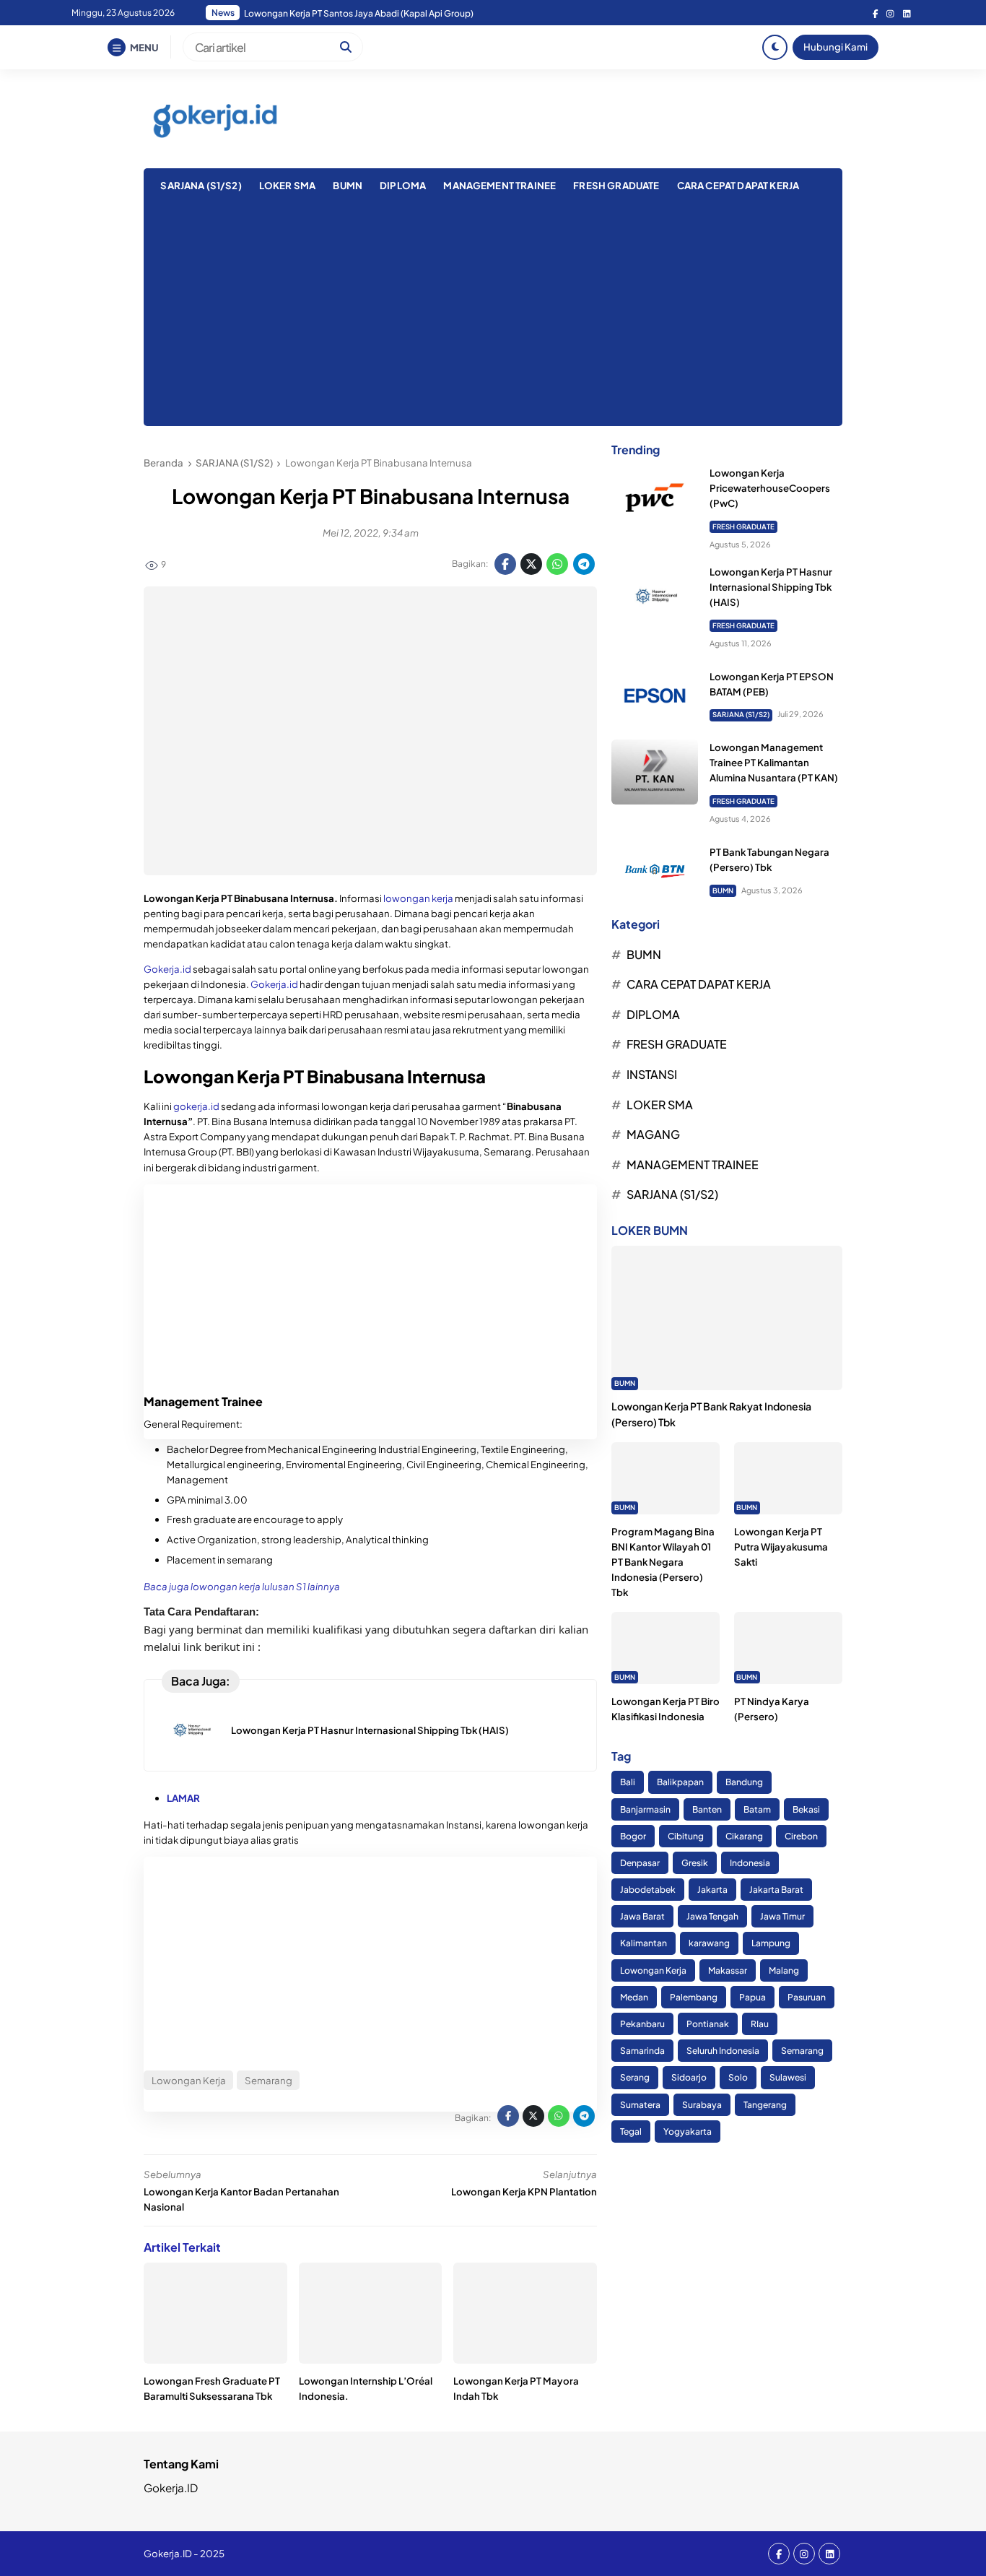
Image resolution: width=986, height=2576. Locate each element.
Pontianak (708, 2024)
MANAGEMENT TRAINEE (499, 185)
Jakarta (712, 1890)
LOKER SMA (287, 185)
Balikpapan (680, 1783)
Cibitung (686, 1836)
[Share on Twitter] (531, 564)
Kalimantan (643, 1944)
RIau (760, 2024)
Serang (635, 2078)
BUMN (348, 185)
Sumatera (640, 2105)
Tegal (631, 2132)
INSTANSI (652, 1074)
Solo (738, 2078)
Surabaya (702, 2105)
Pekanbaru (642, 2024)
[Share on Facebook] (505, 564)
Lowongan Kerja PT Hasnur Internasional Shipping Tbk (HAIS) (370, 1730)
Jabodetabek (648, 1890)
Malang (784, 1970)
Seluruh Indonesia (723, 2051)
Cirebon (801, 1836)
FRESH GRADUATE (616, 185)
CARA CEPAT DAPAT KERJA (738, 185)
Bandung (744, 1783)
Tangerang (765, 2105)
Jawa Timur (782, 1917)
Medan (634, 1997)
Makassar (728, 1970)
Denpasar (640, 1863)
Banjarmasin (645, 1809)
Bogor (633, 1836)
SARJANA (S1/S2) (201, 185)
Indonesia (750, 1863)
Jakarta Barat (776, 1890)
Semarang (802, 2051)
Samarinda (642, 2051)
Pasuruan (807, 1997)
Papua (752, 1997)
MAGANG (653, 1134)
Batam (757, 1809)
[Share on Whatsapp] (557, 564)
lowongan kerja (418, 898)
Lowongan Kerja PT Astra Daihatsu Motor (327, 13)
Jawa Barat (642, 1917)
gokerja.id (196, 1106)
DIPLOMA (403, 185)
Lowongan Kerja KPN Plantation (524, 2191)
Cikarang (744, 1836)
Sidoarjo (689, 2078)
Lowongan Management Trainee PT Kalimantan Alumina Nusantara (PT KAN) (774, 762)
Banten (707, 1809)
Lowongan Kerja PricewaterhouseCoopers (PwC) (770, 488)
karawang (709, 1944)
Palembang (694, 1997)
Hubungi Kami (836, 47)
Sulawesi (788, 2078)
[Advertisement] (493, 318)
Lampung (771, 1944)
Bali (628, 1783)
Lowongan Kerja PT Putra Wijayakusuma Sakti (781, 1547)
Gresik (695, 1863)
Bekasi (806, 1809)
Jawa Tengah (712, 1917)
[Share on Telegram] (584, 564)
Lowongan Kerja (653, 1970)
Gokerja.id (167, 969)
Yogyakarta (688, 2132)
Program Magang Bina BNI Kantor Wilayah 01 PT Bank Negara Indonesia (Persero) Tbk (663, 1562)
